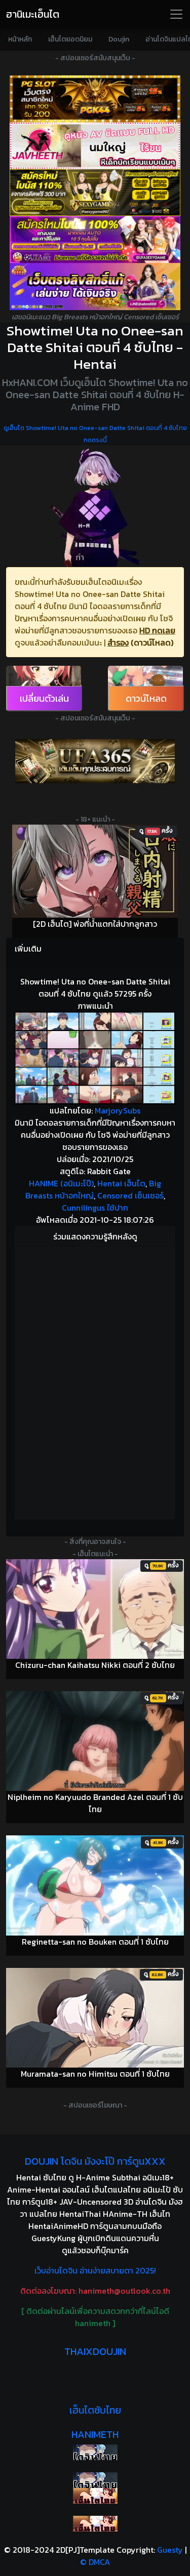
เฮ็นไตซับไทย (95, 2410)
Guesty (170, 2550)
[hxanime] (95, 2524)
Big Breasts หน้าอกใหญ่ (93, 1189)
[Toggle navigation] (176, 14)
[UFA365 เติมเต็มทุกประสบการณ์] (95, 761)
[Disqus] (95, 1382)
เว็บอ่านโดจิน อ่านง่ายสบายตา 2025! (95, 2270)
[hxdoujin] (95, 2480)
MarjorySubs (118, 1110)
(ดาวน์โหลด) (152, 642)
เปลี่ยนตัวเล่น (44, 698)
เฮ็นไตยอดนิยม (70, 39)
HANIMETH (95, 2434)
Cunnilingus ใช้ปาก (95, 1208)
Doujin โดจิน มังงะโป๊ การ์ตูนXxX (95, 2161)
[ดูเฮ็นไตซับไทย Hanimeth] (95, 2496)
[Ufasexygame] (95, 240)
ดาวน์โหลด (146, 698)
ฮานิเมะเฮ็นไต (33, 14)
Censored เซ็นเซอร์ (130, 1195)
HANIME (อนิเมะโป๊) (61, 1183)
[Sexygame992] (95, 192)
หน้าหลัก (20, 39)
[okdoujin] (95, 2452)
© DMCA (95, 2562)
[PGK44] (95, 99)
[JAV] (95, 146)
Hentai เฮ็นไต (121, 1183)
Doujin (119, 39)
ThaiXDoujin (95, 2351)
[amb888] (95, 287)
